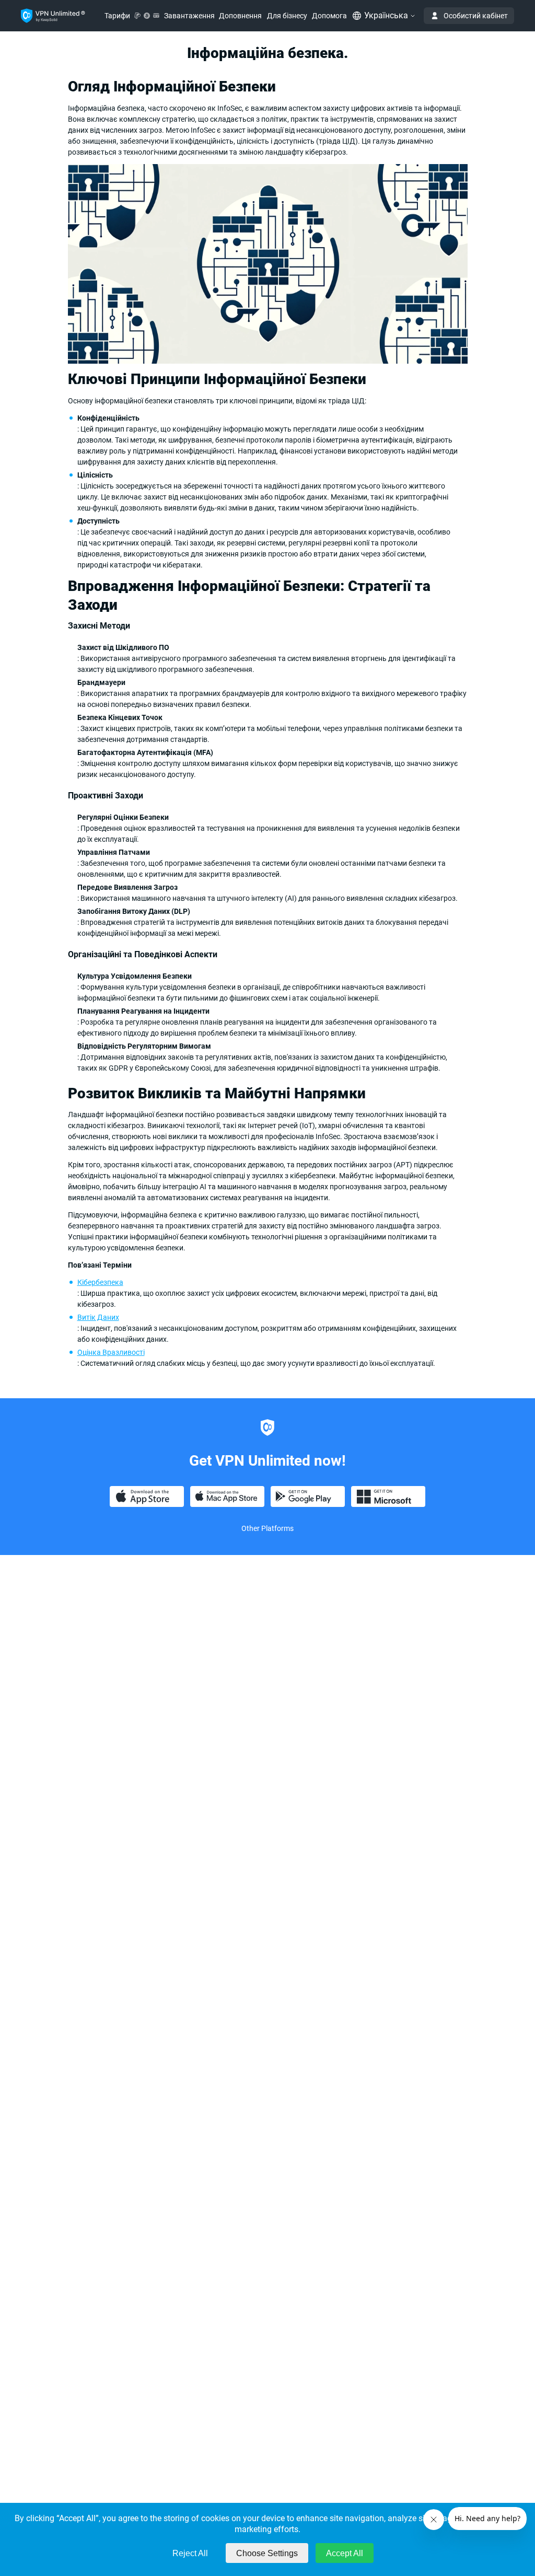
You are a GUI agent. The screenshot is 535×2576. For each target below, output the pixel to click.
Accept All (345, 2553)
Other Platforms (267, 1528)
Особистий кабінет (476, 16)
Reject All (190, 2553)
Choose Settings (267, 2553)
